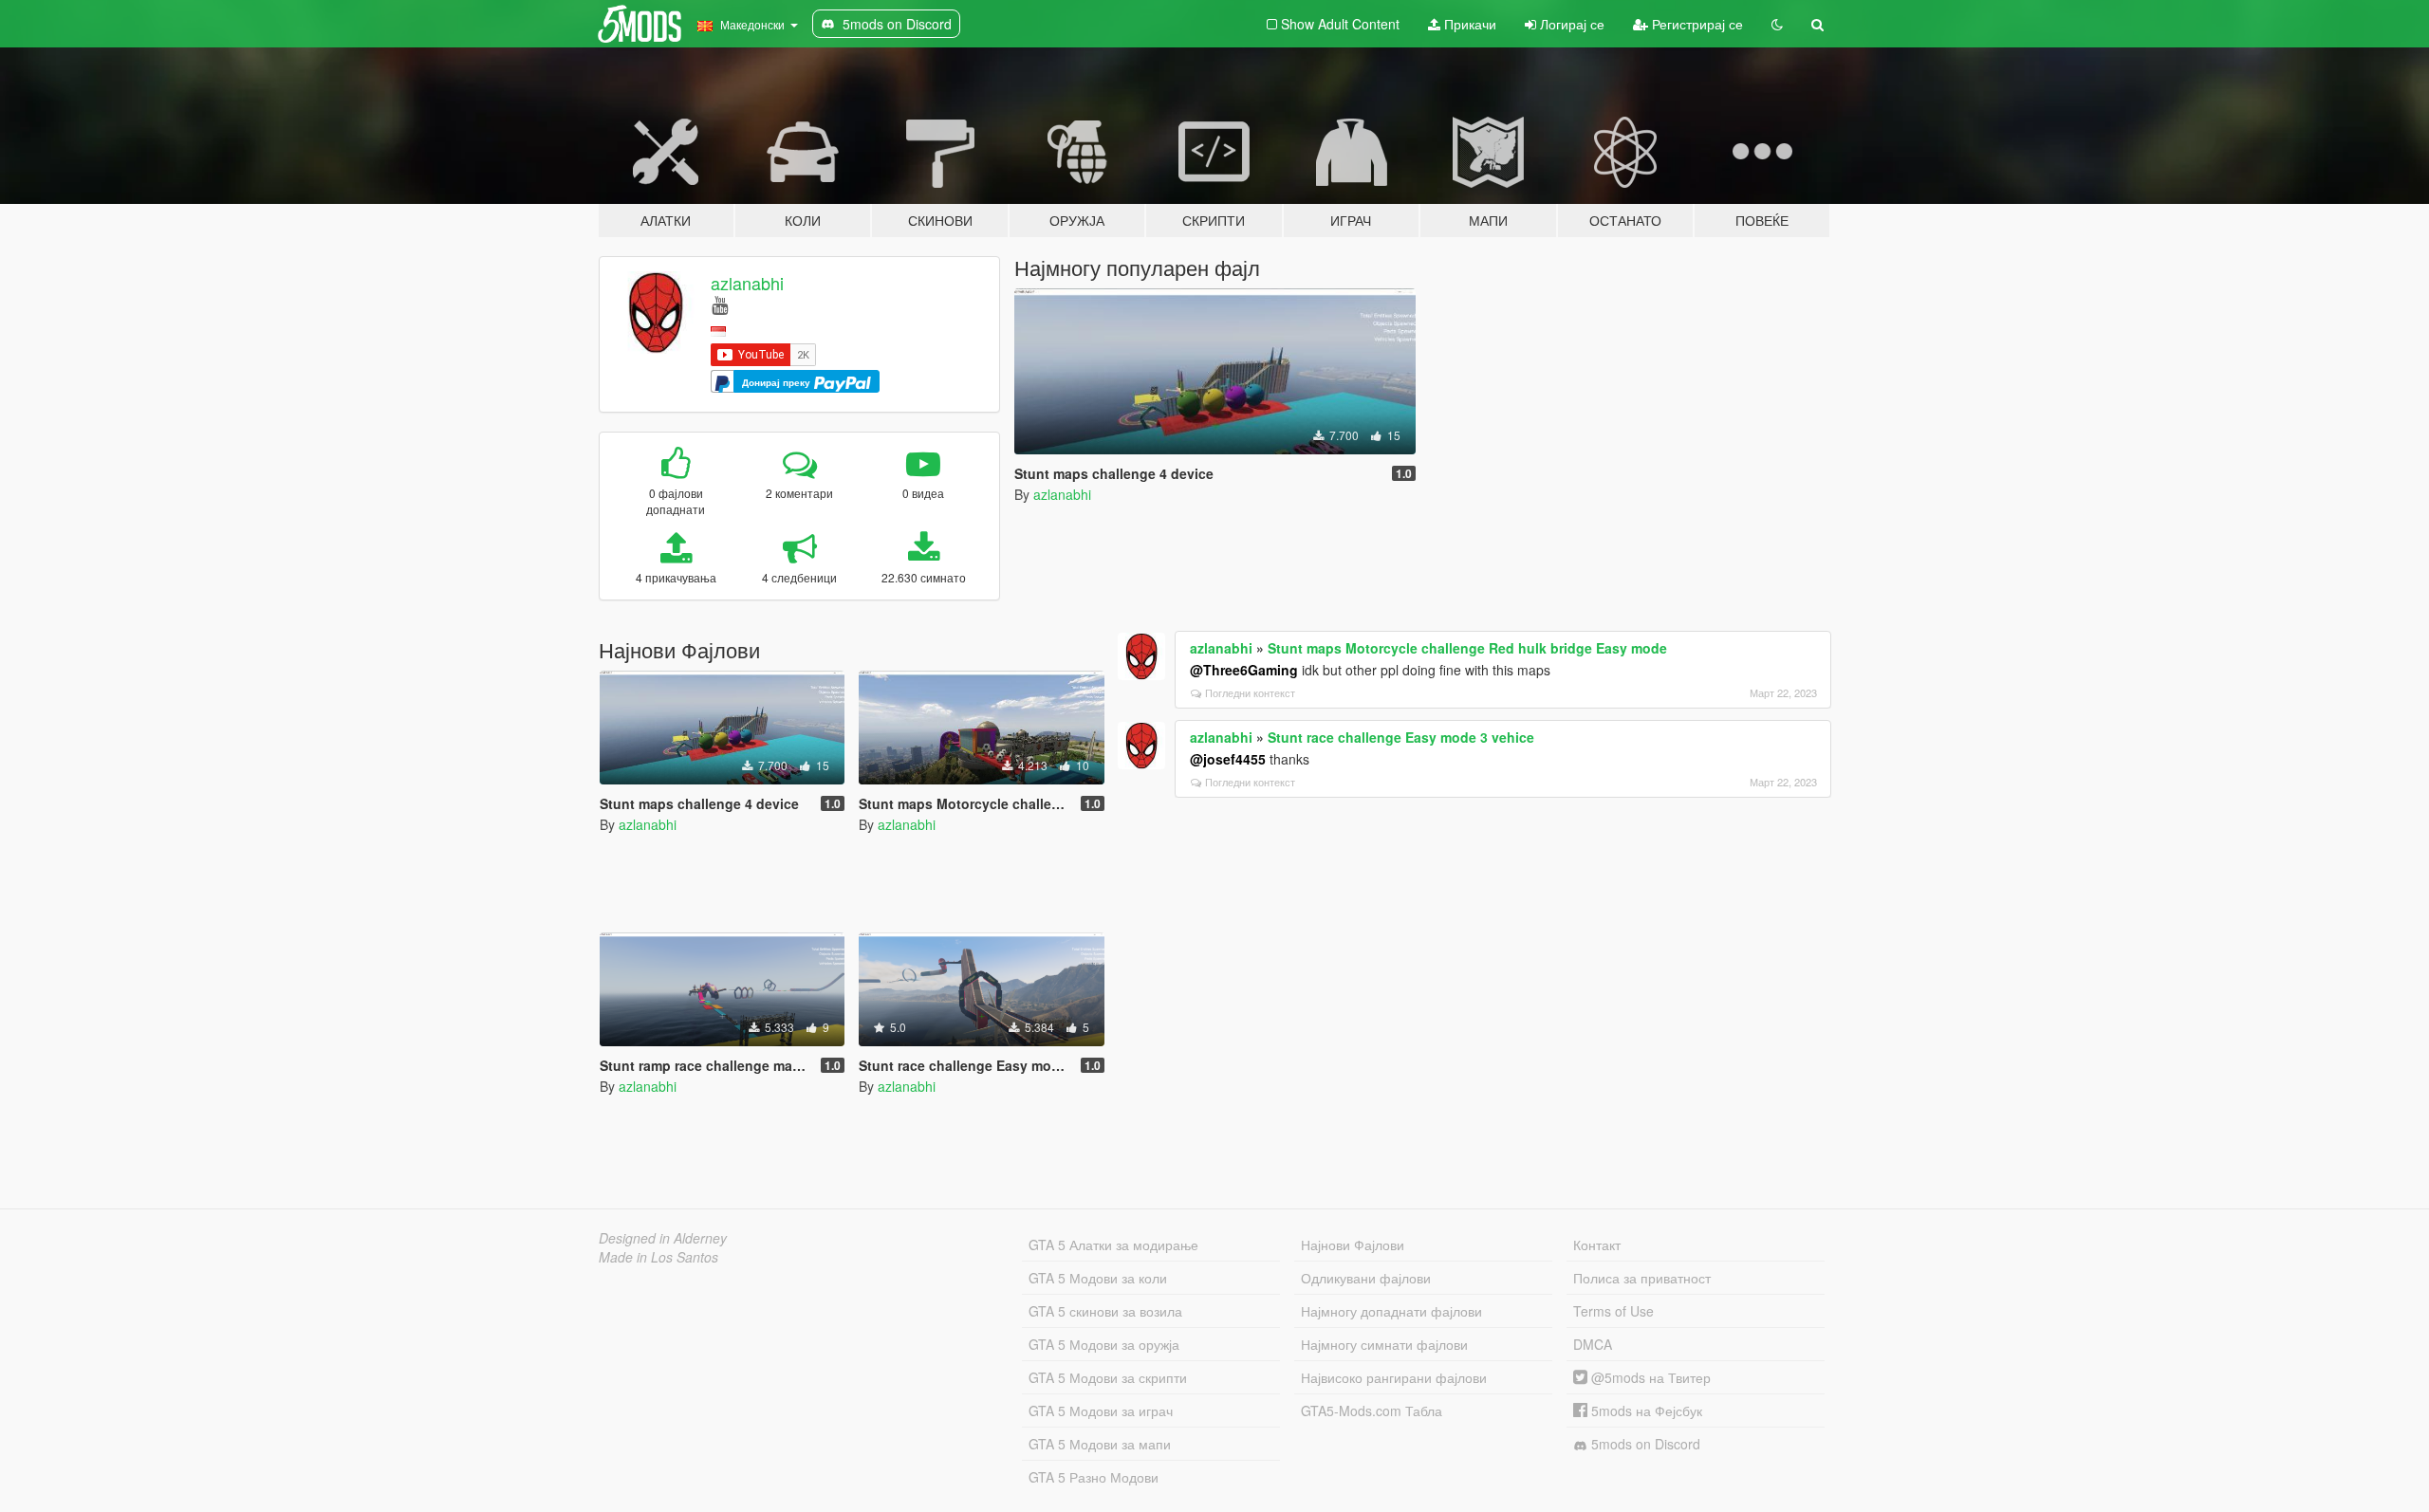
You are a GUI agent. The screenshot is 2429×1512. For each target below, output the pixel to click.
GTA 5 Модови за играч (1101, 1411)
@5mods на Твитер (1649, 1377)
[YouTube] (720, 304)
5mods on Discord (1644, 1444)
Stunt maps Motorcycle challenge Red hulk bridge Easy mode (1467, 648)
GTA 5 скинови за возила (1105, 1311)
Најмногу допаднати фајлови (1391, 1311)
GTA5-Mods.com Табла (1372, 1411)
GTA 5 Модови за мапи (1100, 1444)
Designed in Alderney (663, 1238)
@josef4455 (1228, 759)
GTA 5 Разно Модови (1094, 1477)
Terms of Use (1613, 1311)
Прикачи (1468, 24)
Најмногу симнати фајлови (1384, 1344)
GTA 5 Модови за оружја (1104, 1344)
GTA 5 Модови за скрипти (1108, 1377)
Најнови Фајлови (1353, 1245)
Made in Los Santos (658, 1257)
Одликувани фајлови (1366, 1278)
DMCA (1593, 1344)
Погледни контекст (1250, 692)
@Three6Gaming (1244, 670)
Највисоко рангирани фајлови (1394, 1377)
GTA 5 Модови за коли (1098, 1278)
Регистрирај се (1696, 24)
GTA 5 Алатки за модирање (1113, 1245)
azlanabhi (747, 283)
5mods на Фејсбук (1645, 1411)
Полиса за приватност (1642, 1278)
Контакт (1597, 1245)
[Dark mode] (1777, 24)
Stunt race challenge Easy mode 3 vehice (1401, 737)
